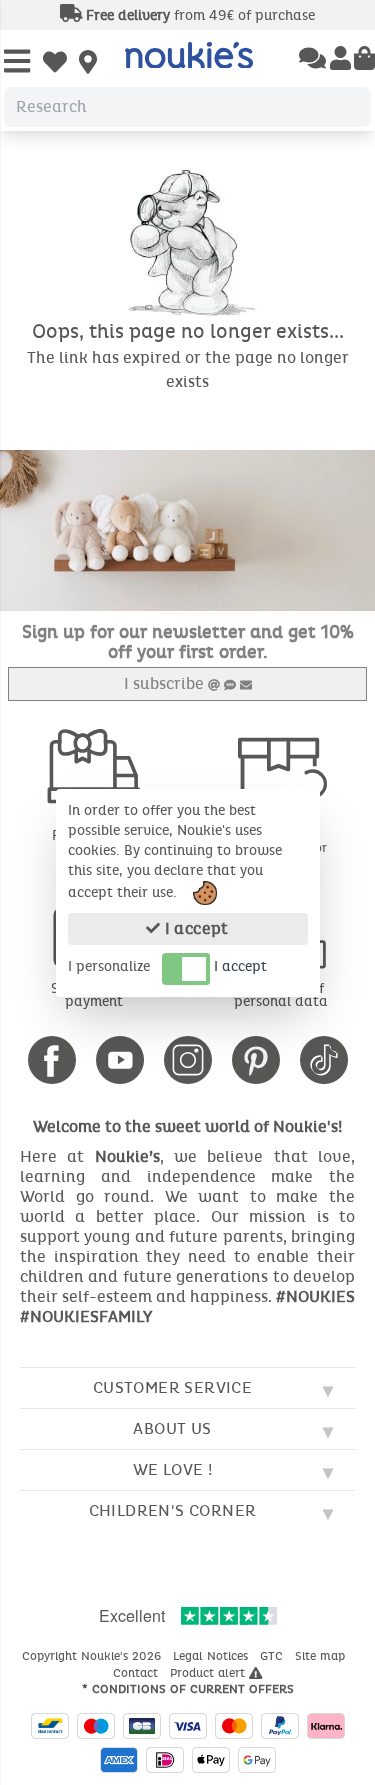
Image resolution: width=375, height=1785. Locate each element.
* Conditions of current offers (188, 1689)
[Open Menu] (17, 62)
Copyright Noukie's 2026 (93, 1656)
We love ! (173, 1469)
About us (172, 1428)
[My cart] (364, 60)
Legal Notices (212, 1656)
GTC (273, 1656)
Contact (137, 1673)
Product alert (209, 1673)
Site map (322, 1656)
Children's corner (173, 1510)
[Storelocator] (88, 64)
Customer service (172, 1387)
